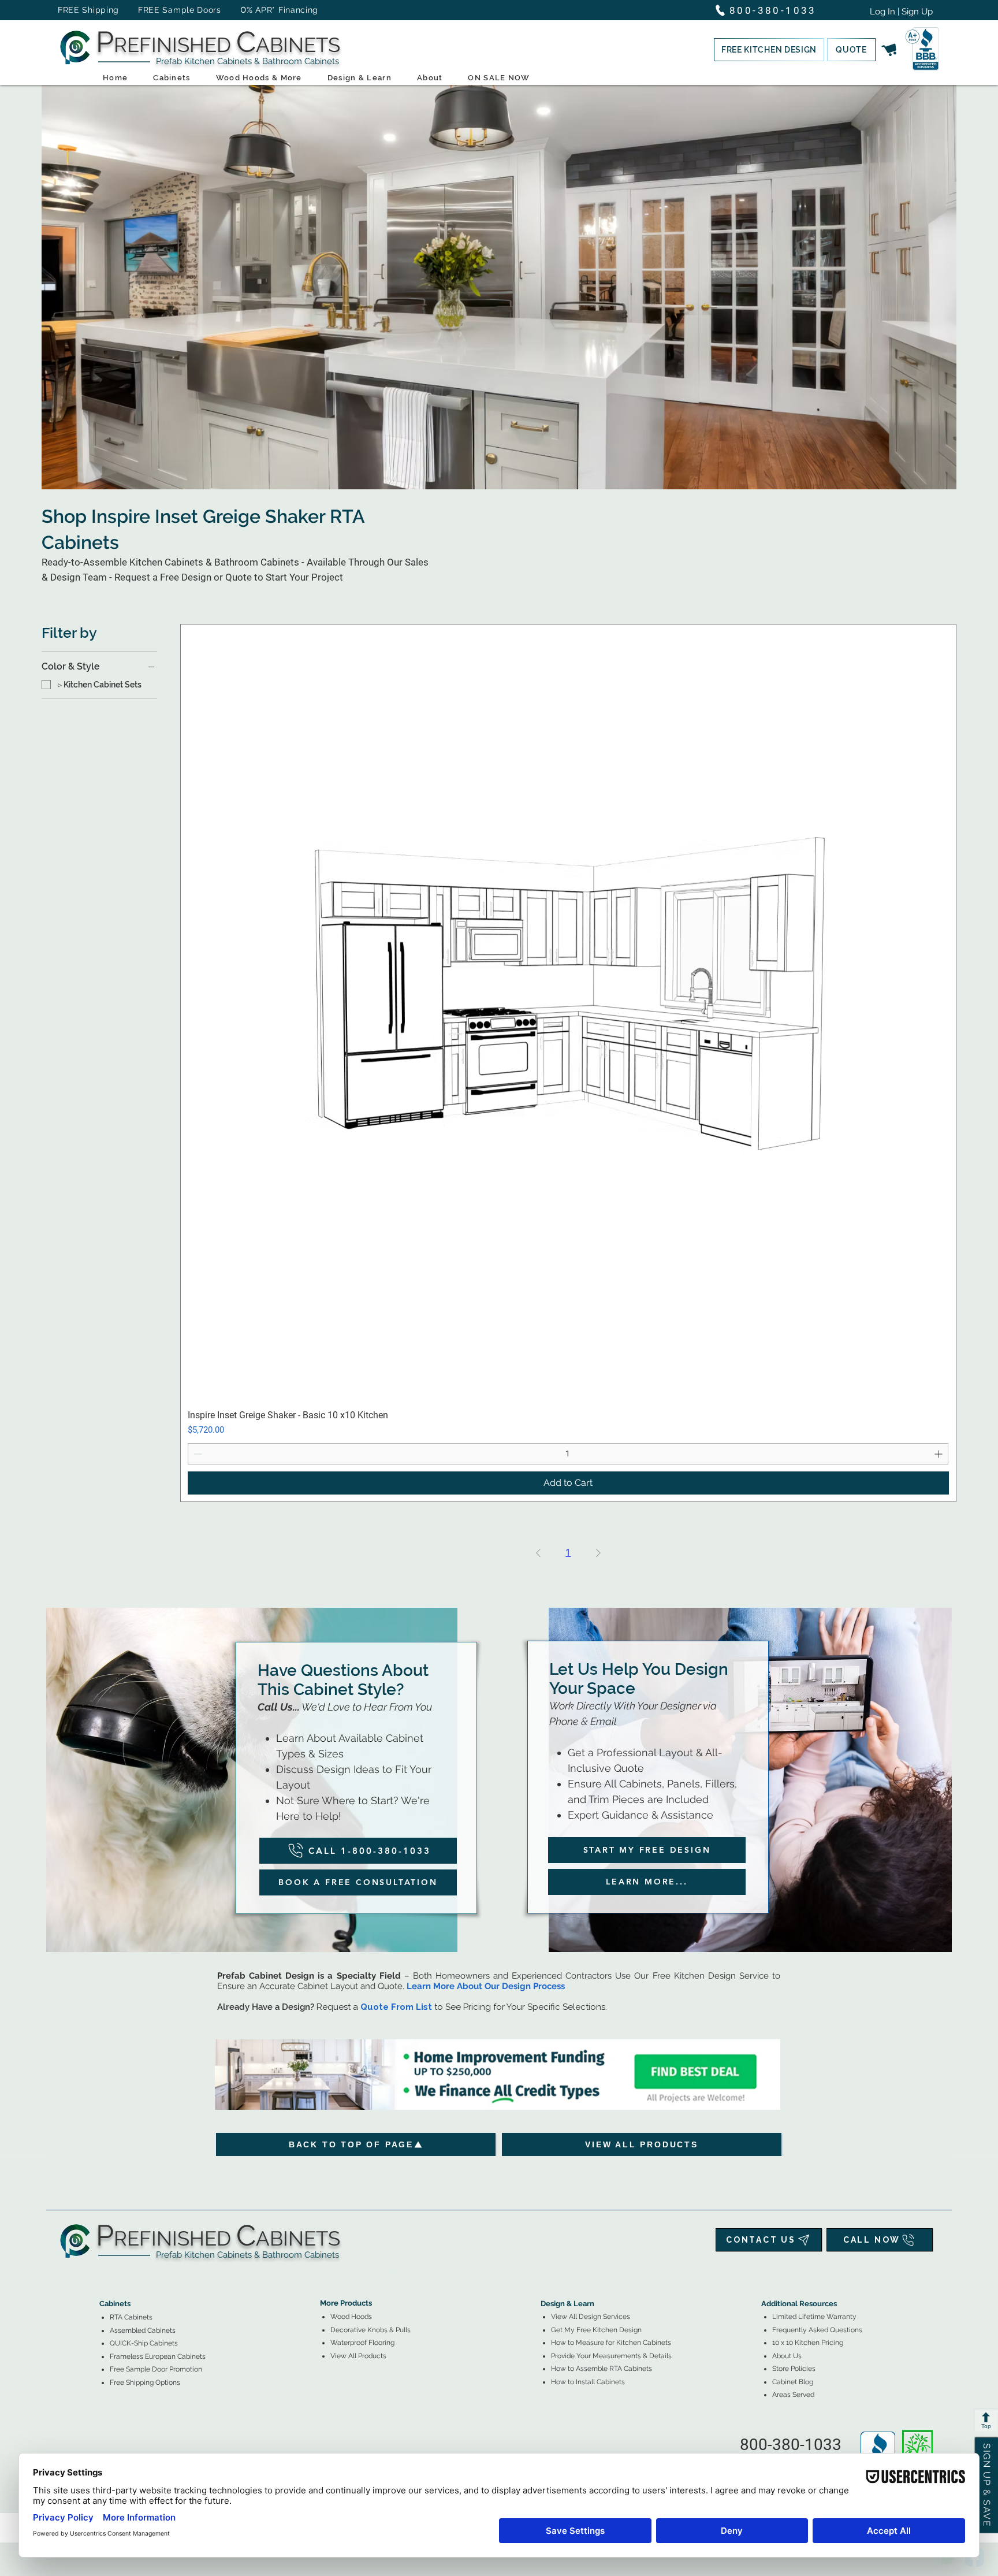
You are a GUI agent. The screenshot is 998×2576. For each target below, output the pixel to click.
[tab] (106, 2272)
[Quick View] (568, 1012)
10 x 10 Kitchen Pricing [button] (808, 2343)
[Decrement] (197, 1454)
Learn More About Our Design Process (486, 1986)
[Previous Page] (538, 1553)
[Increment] (939, 1454)
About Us (787, 2356)
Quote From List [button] (396, 2007)
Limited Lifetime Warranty (814, 2317)
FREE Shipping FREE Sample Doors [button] (145, 10)
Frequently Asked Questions (817, 2330)
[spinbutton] (568, 1454)
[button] (769, 50)
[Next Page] (598, 1553)
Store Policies (794, 2369)
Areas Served (793, 2395)
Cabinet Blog (793, 2382)
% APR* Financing (282, 10)
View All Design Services (591, 2317)
